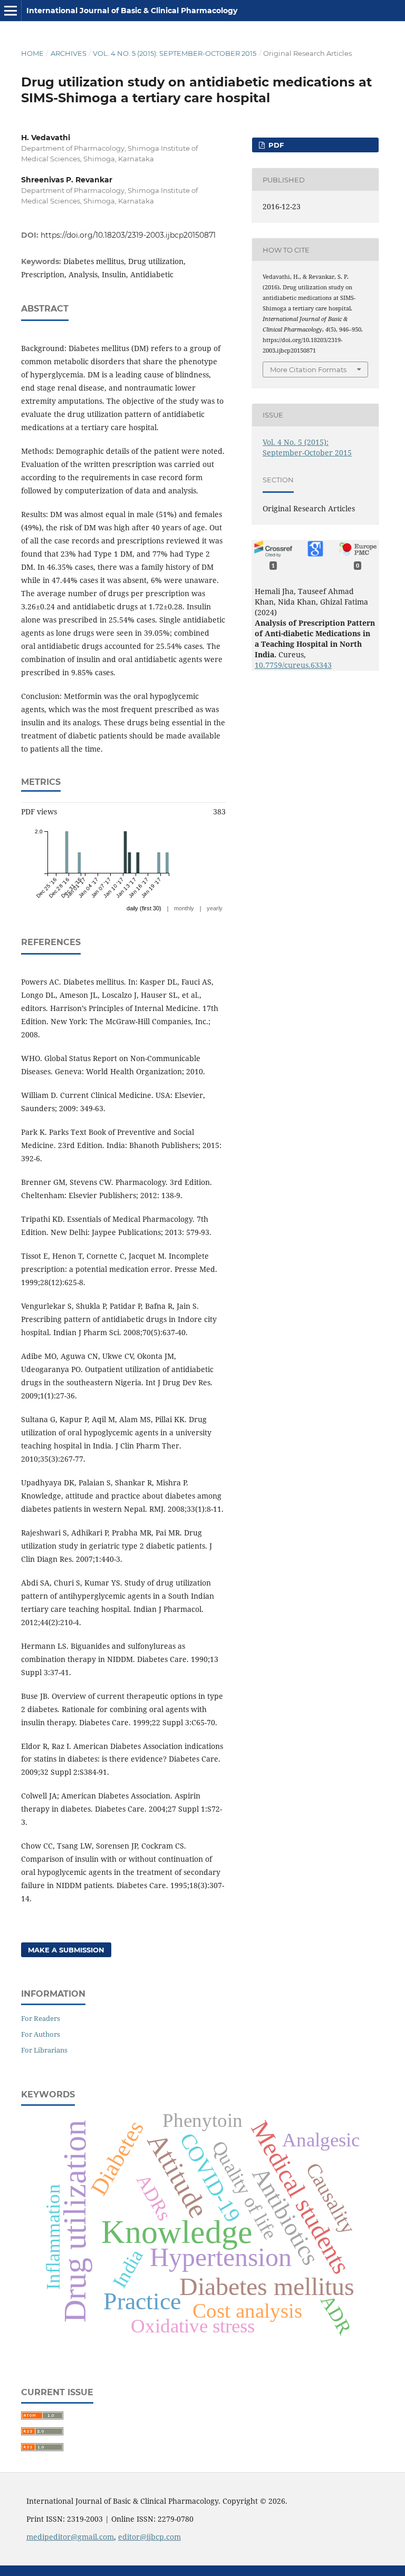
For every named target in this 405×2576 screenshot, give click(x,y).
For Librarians (44, 2050)
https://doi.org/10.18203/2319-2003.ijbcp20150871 (128, 235)
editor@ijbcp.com (150, 2537)
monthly (184, 908)
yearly (215, 908)
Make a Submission (66, 1950)
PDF (275, 145)
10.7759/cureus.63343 (293, 665)
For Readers (41, 2018)
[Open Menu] (11, 11)
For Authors (41, 2034)
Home (32, 53)
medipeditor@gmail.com (70, 2537)
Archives (69, 53)
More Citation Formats (308, 370)
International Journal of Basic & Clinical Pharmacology (132, 11)
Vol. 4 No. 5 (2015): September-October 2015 (175, 53)
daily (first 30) (144, 908)
